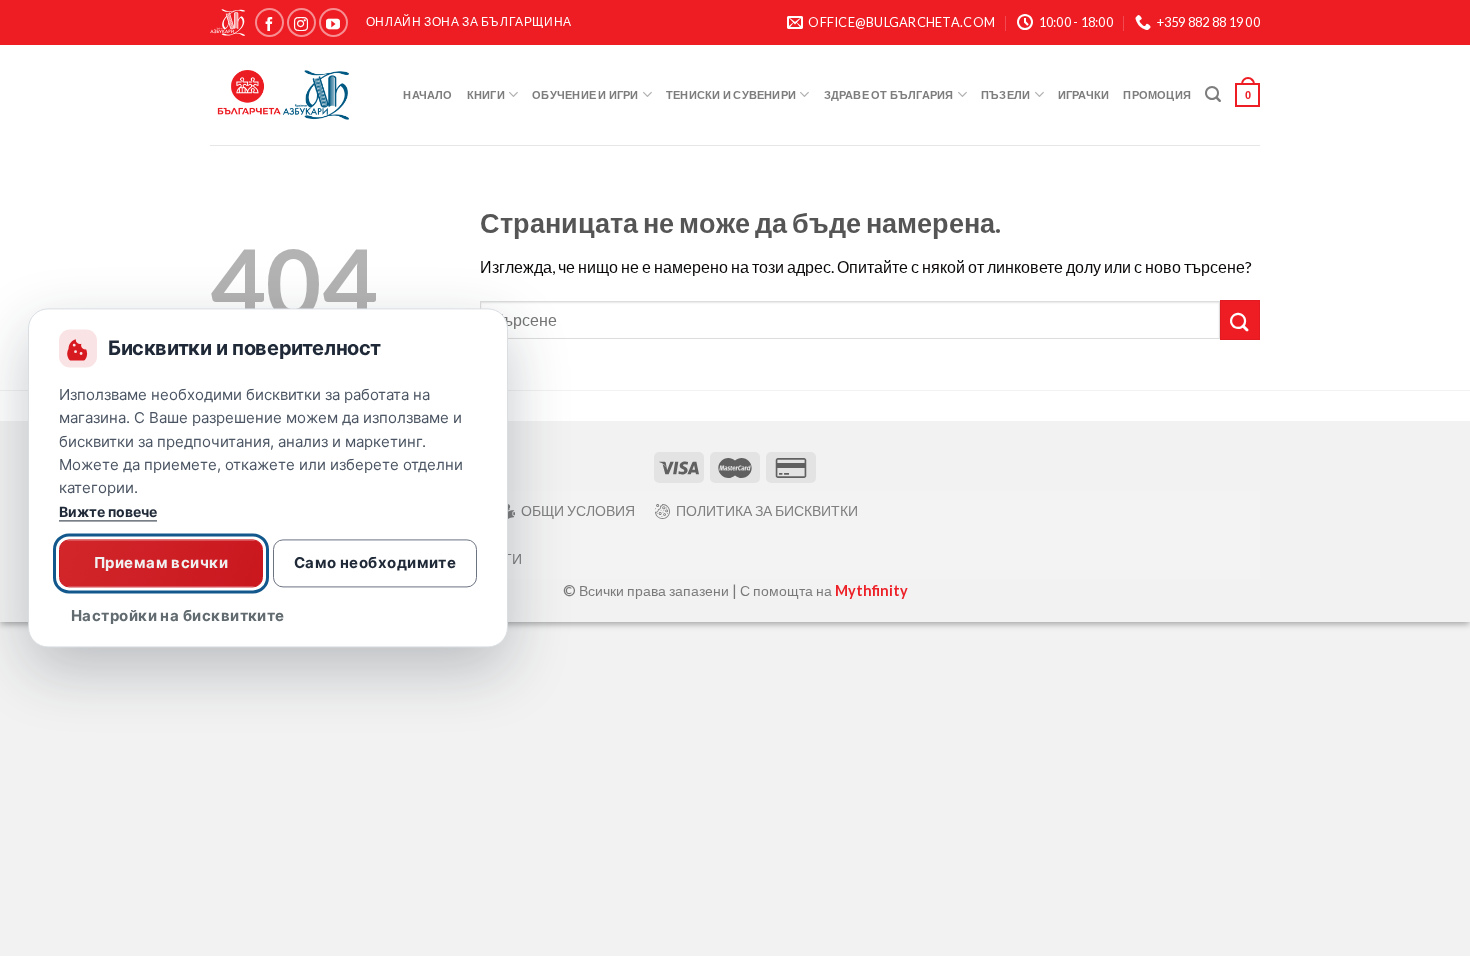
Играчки (1084, 94)
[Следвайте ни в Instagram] (301, 22)
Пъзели (1005, 94)
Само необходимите (375, 562)
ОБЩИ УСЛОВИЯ (578, 510)
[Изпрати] (1240, 319)
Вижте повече (108, 512)
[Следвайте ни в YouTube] (333, 22)
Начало (427, 94)
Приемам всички (161, 562)
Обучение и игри (585, 94)
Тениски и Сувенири (731, 94)
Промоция (1157, 94)
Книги (486, 94)
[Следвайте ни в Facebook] (269, 22)
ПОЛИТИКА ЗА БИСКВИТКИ (767, 510)
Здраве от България (889, 94)
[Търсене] (1213, 94)
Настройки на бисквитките (178, 616)
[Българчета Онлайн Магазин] (285, 95)
